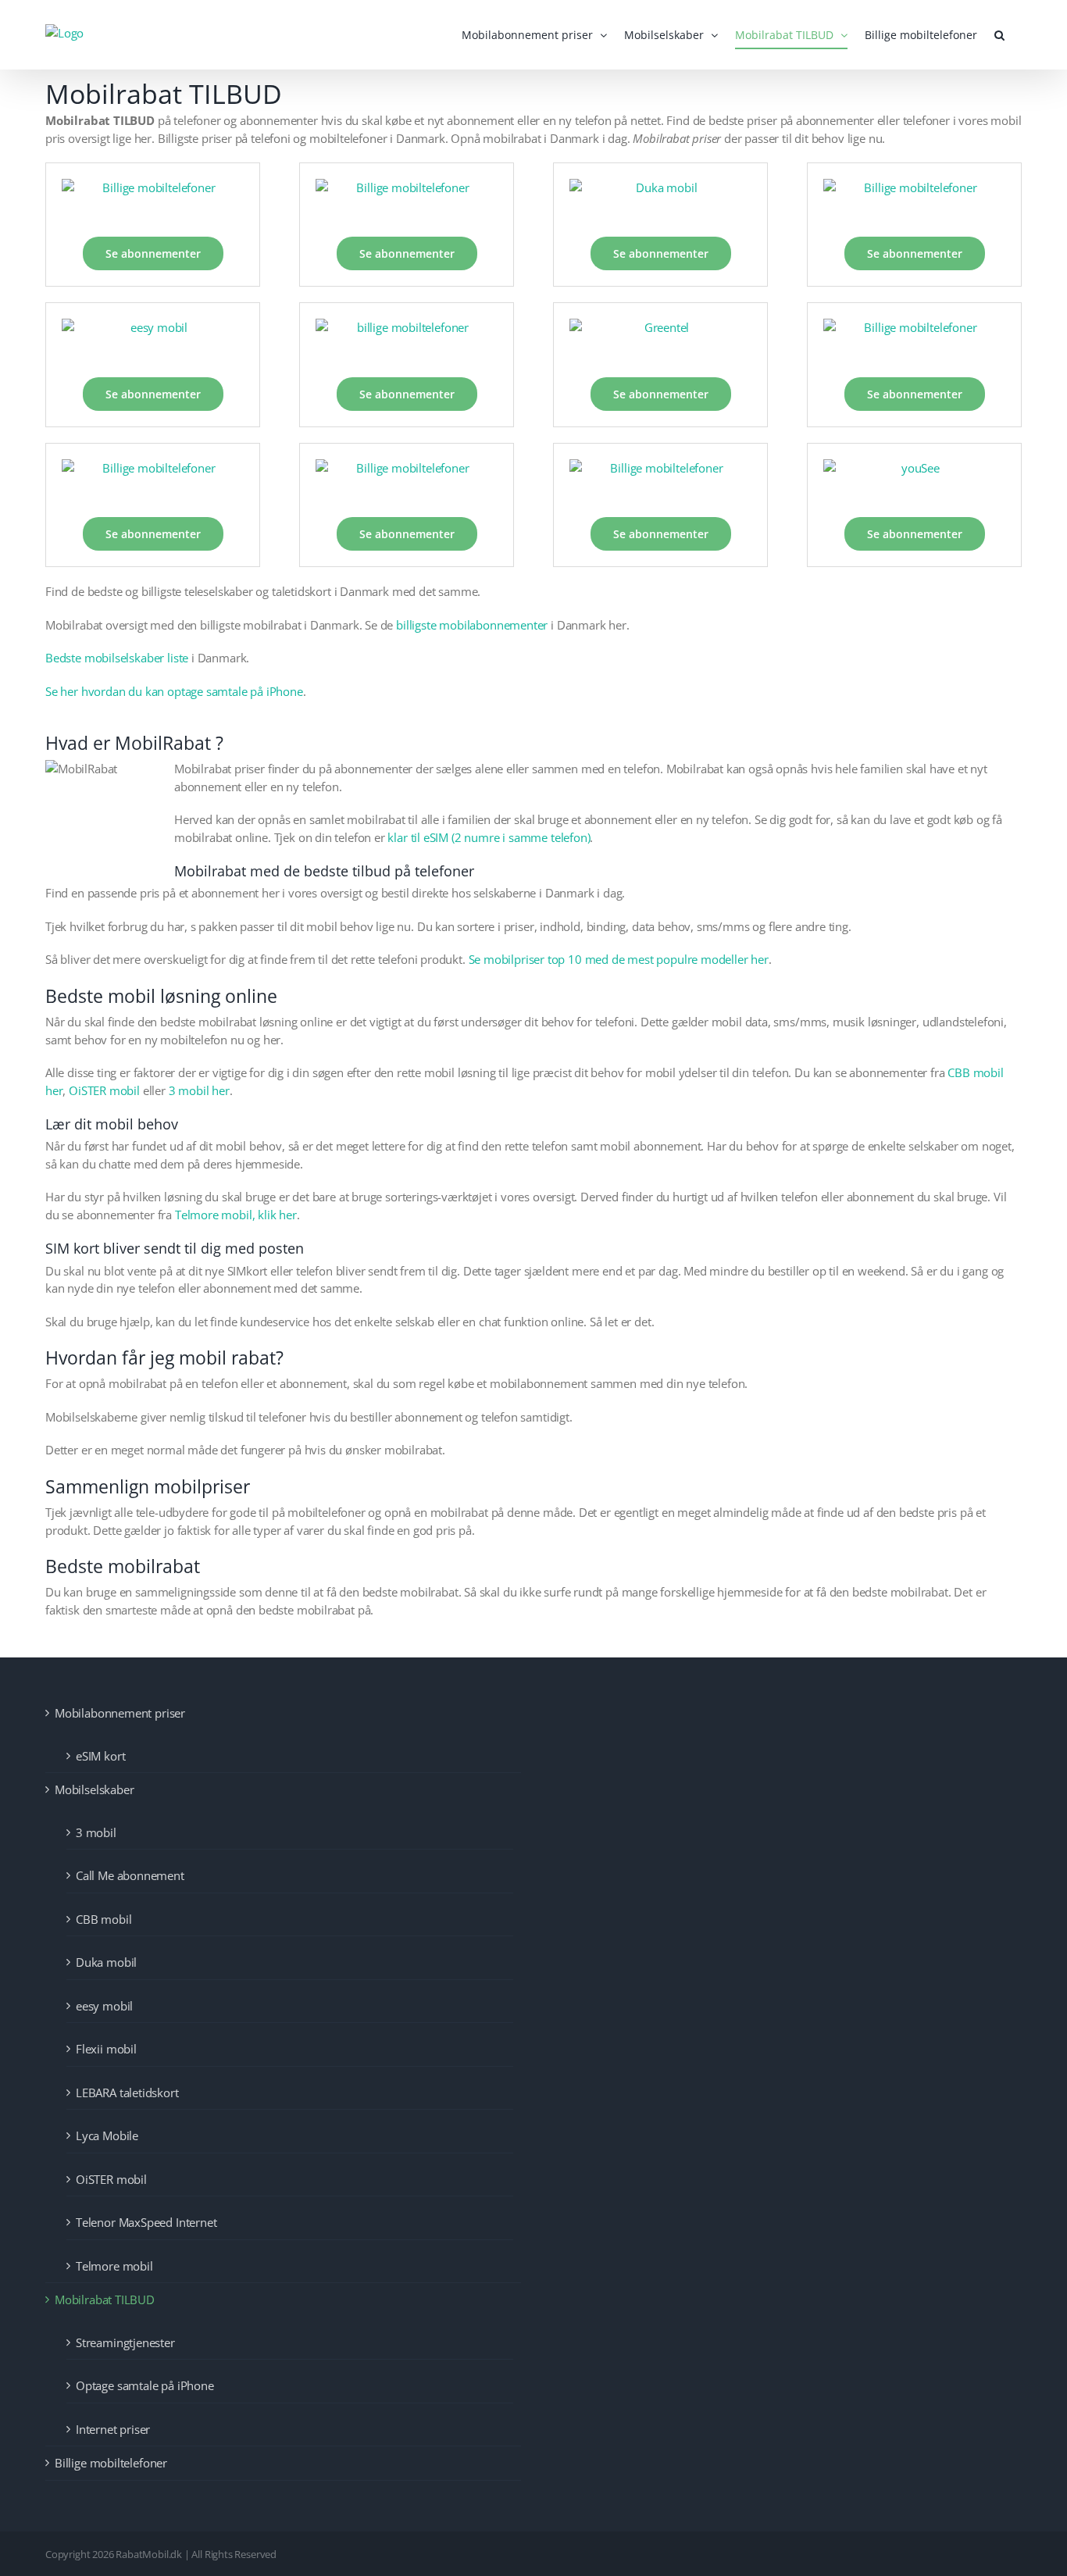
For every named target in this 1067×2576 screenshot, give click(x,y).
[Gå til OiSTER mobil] (407, 480)
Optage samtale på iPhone (145, 2385)
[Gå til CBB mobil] (407, 200)
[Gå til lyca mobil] (153, 480)
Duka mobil (106, 1962)
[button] (999, 35)
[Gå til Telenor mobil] (660, 480)
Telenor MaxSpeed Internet (146, 2222)
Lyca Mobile (107, 2135)
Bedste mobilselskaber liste (117, 658)
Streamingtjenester (125, 2342)
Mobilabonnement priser (120, 1713)
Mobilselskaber (94, 1789)
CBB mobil (103, 1919)
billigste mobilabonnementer (472, 625)
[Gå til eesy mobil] (153, 340)
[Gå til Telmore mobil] (914, 200)
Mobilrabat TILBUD (105, 2299)
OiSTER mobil (104, 1090)
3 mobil (96, 1832)
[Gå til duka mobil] (660, 200)
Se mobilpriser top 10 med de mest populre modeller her (619, 959)
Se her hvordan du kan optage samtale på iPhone (174, 691)
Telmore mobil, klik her (234, 1215)
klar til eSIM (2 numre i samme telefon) (489, 837)
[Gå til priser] (660, 340)
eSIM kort (100, 1756)
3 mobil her (199, 1090)
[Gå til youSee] (914, 480)
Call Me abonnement (130, 1875)
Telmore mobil (114, 2266)
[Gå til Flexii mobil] (407, 340)
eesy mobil (104, 2006)
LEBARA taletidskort (127, 2093)
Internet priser (113, 2429)
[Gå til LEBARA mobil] (914, 340)
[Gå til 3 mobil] (153, 200)
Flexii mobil (106, 2049)
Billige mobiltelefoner (111, 2463)
